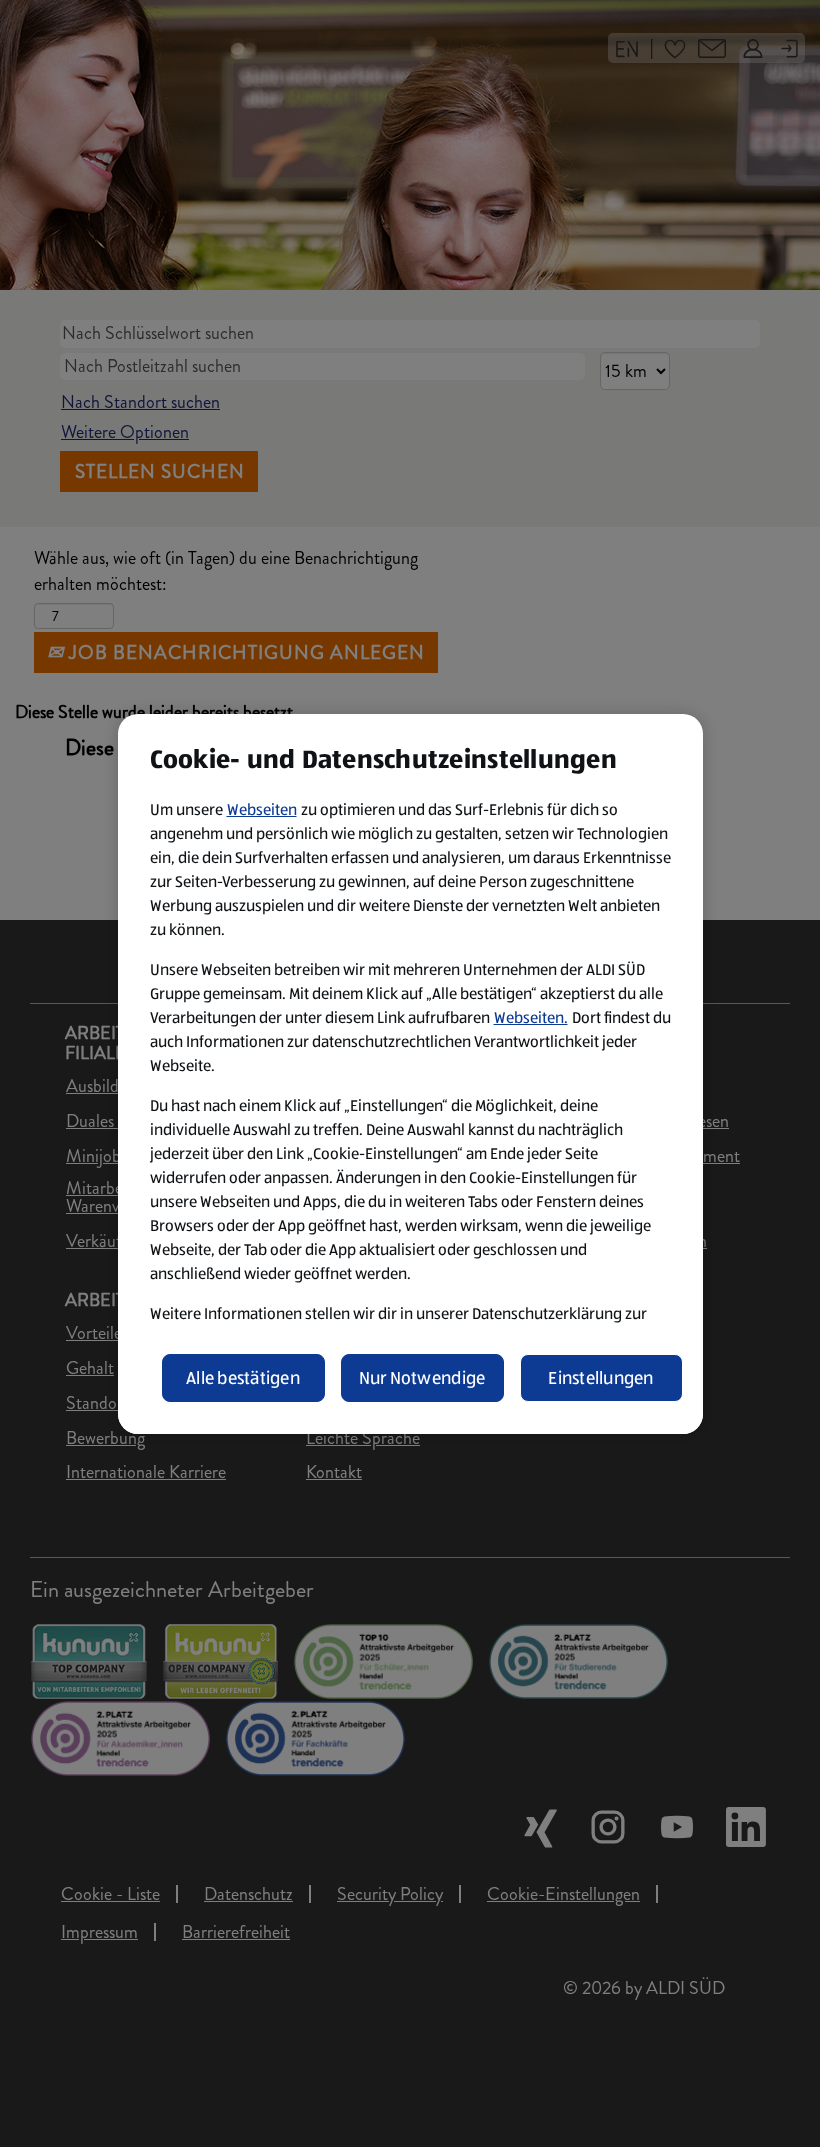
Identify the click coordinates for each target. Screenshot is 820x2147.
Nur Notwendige (422, 1378)
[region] (410, 1074)
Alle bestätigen (243, 1378)
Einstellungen (601, 1378)
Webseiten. (531, 1017)
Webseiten (262, 809)
